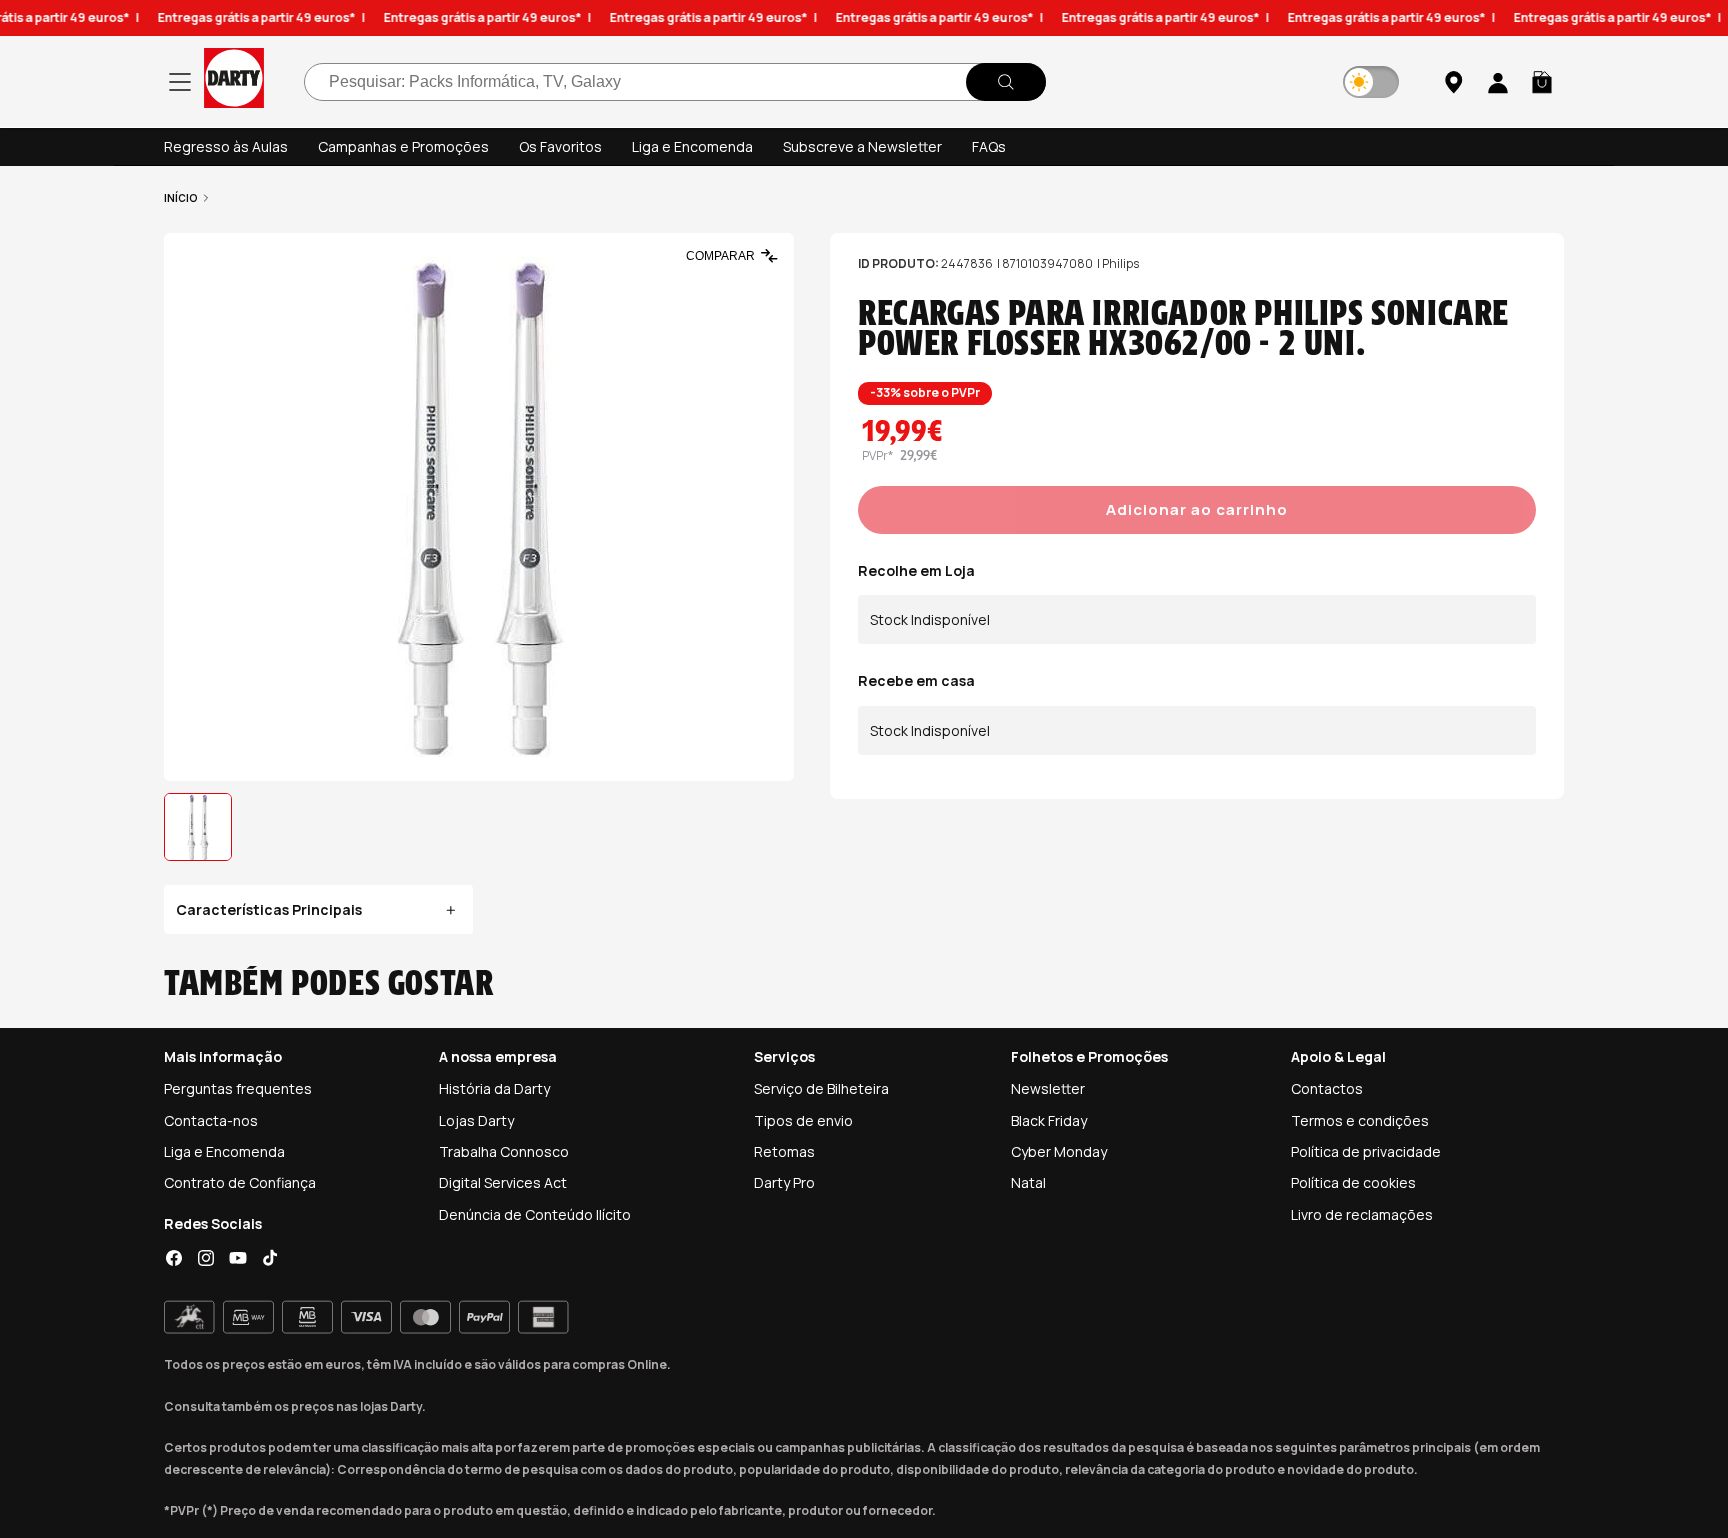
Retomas (784, 1151)
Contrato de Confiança (240, 1182)
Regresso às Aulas (226, 146)
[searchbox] (675, 82)
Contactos (1327, 1088)
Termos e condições (1360, 1120)
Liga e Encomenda (692, 146)
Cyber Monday (1059, 1151)
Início (181, 198)
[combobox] (675, 82)
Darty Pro (784, 1182)
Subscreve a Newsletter (862, 146)
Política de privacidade (1366, 1151)
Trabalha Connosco (504, 1151)
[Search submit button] (1006, 82)
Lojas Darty (476, 1120)
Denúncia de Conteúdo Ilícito (535, 1214)
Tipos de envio (803, 1120)
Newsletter (1048, 1088)
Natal (1028, 1182)
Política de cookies (1353, 1182)
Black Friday (1049, 1120)
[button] (1542, 82)
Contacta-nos (211, 1120)
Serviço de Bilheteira (821, 1088)
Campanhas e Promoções (403, 146)
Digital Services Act (503, 1182)
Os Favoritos (560, 146)
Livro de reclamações (1362, 1214)
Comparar (720, 256)
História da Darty (494, 1088)
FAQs (989, 146)
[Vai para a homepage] (234, 81)
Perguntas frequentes (238, 1088)
